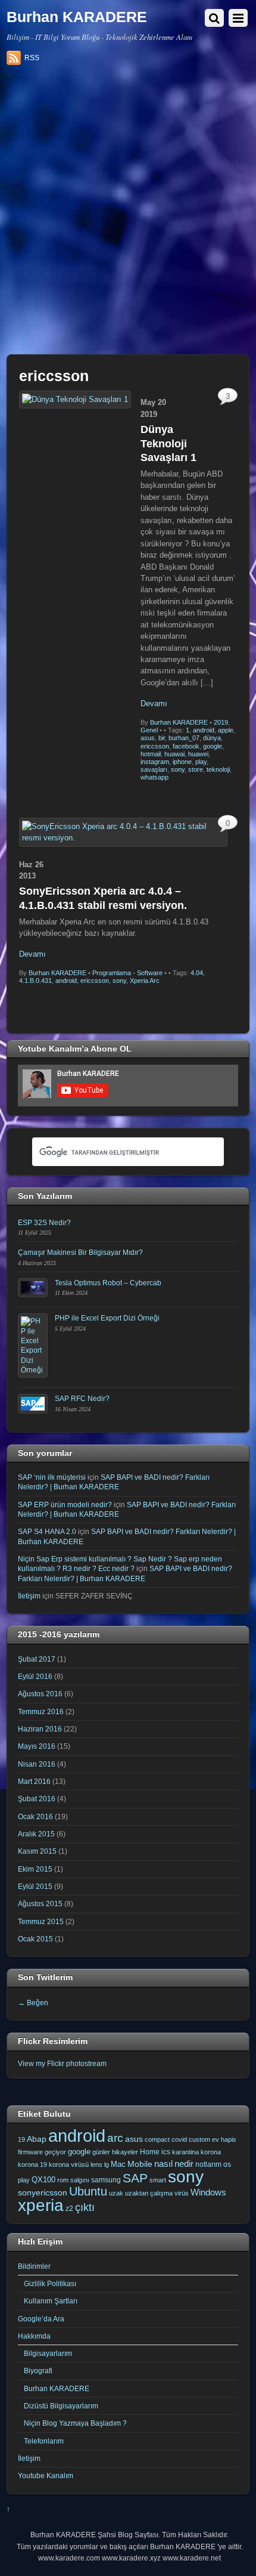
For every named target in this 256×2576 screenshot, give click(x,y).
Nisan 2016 (37, 1764)
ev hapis (224, 2139)
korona (211, 2152)
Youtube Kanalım (46, 2476)
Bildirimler (34, 2266)
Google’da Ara (41, 2319)
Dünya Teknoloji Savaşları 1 (168, 443)
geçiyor (55, 2152)
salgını (80, 2180)
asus (148, 738)
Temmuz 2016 (41, 1711)
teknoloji (218, 769)
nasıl (163, 2164)
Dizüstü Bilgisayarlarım (61, 2406)
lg (107, 2164)
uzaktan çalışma (149, 2193)
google (213, 746)
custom (199, 2139)
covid (179, 2139)
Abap (37, 2139)
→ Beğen (33, 2003)
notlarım (208, 2164)
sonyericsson (43, 2192)
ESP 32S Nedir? (44, 1222)
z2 (69, 2209)
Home (150, 2152)
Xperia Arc (145, 981)
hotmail (151, 754)
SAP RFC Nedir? (82, 1398)
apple (226, 730)
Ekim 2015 (35, 1869)
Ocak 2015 (35, 1939)
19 (21, 2139)
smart (158, 2180)
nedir (184, 2164)
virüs (182, 2193)
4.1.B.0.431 (35, 981)
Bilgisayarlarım (48, 2353)
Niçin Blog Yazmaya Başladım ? (75, 2423)
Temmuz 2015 (41, 1921)
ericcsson (155, 746)
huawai (174, 754)
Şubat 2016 (37, 1799)
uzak (116, 2193)
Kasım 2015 (37, 1851)
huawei (198, 754)
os (227, 2164)
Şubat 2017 (37, 1659)
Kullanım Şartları (51, 2301)
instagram (155, 762)
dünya (212, 738)
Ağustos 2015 (40, 1904)
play (201, 762)
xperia (41, 2205)
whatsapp (154, 777)
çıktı (85, 2207)
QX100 (43, 2180)
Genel (149, 730)
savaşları (154, 769)
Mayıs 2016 (37, 1746)
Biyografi (38, 2371)
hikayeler (125, 2152)
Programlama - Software (127, 973)
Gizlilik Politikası (50, 2283)
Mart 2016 (34, 1781)
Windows (208, 2192)
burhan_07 (184, 738)
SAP (135, 2178)
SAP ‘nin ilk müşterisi (52, 1477)
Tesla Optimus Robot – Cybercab (108, 1283)
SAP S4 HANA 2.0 (47, 1531)
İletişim (29, 1596)
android (204, 730)
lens (96, 2164)
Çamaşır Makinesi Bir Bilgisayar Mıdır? (80, 1252)
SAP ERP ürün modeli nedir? (65, 1505)
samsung (106, 2180)
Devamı (154, 703)
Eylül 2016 (35, 1676)
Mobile (140, 2164)
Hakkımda (34, 2336)
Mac (118, 2164)
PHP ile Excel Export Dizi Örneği (107, 1318)
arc (115, 2138)
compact (157, 2139)
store (196, 769)
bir (162, 738)
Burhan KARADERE (179, 722)
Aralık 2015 (36, 1834)
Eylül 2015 (35, 1886)
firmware (30, 2152)
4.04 (197, 973)
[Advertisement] (128, 214)
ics (166, 2152)
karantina (185, 2152)
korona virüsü (69, 2164)
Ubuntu (88, 2191)
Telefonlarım (44, 2441)
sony (178, 769)
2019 (221, 722)
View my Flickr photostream (62, 2063)
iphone (182, 762)
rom (63, 2180)
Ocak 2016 (35, 1816)
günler (101, 2152)
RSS (32, 58)
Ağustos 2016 (40, 1694)
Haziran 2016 (40, 1729)
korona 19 (32, 2164)
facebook (186, 746)
